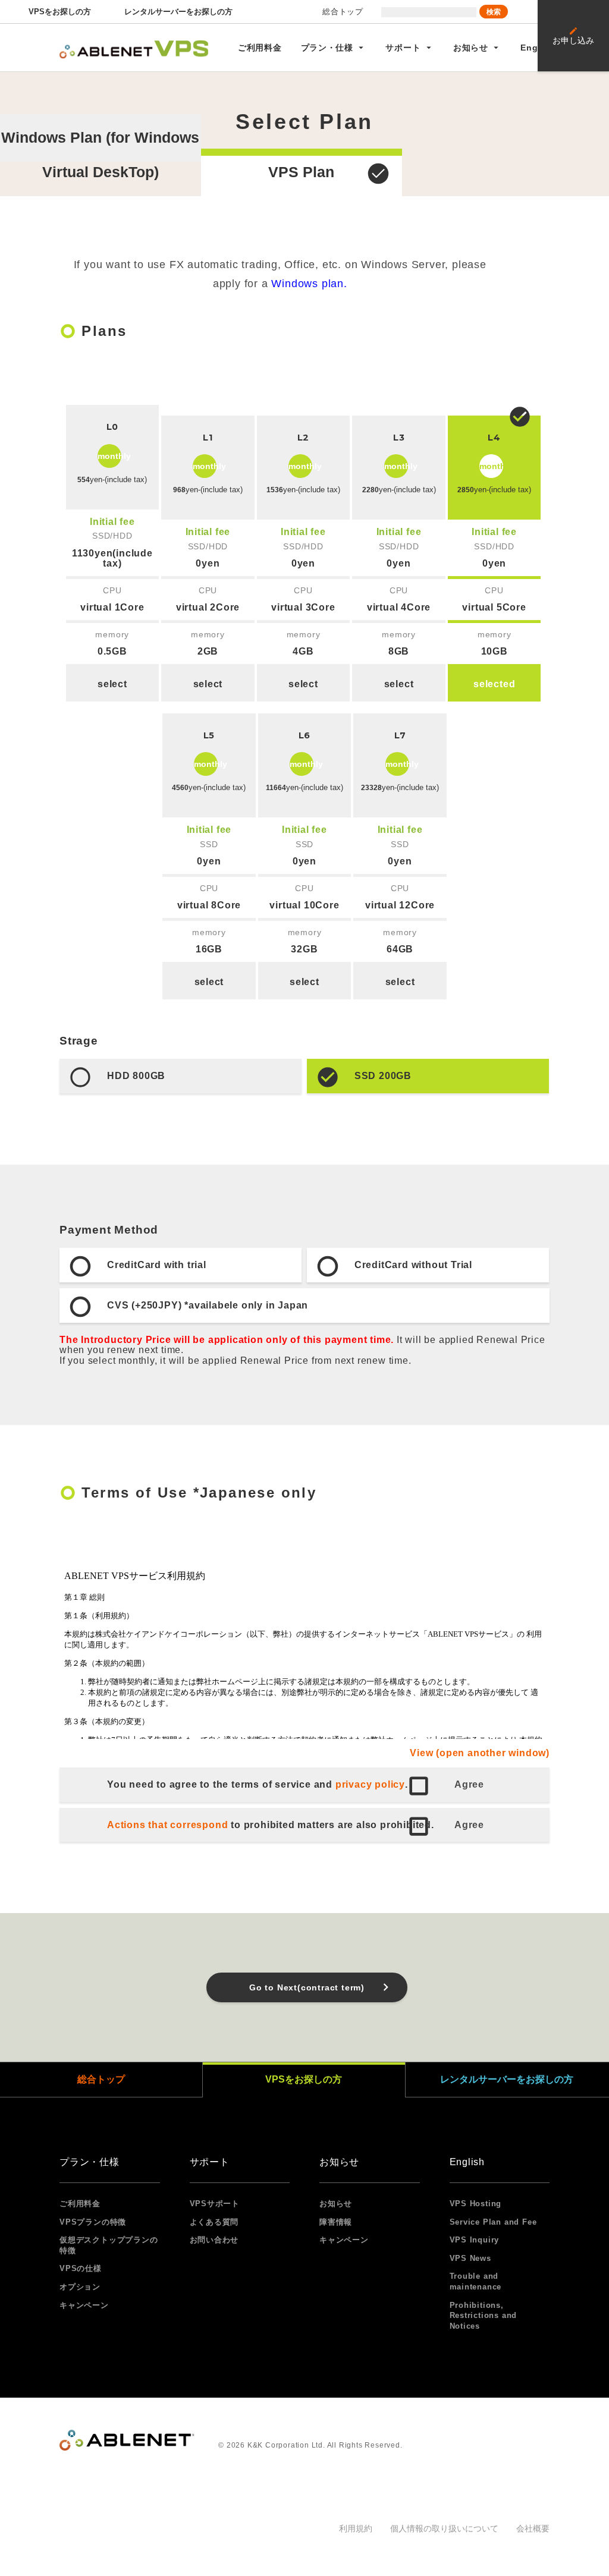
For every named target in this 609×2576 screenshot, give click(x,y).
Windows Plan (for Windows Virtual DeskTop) (100, 155)
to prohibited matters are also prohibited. (296, 1825)
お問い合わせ (214, 2240)
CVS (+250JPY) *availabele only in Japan (208, 1305)
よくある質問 (214, 2222)
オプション (80, 2287)
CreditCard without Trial (413, 1265)
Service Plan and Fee (493, 2222)
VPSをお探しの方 (60, 12)
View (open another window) (480, 1753)
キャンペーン (215, 34)
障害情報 (336, 2222)
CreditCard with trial (157, 1265)
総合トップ (343, 12)
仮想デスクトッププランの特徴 (220, 34)
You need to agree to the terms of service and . (296, 1784)
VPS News (371, 34)
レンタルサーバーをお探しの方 (178, 12)
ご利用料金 (260, 48)
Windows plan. (309, 284)
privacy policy (370, 1784)
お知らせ (478, 48)
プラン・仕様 (334, 48)
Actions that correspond (167, 1825)
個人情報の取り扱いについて (444, 2528)
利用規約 (356, 2528)
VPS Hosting (476, 2204)
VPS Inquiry (293, 34)
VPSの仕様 (333, 34)
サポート (410, 48)
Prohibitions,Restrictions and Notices (484, 2316)
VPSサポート (215, 2204)
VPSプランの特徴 (93, 2222)
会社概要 (533, 2528)
